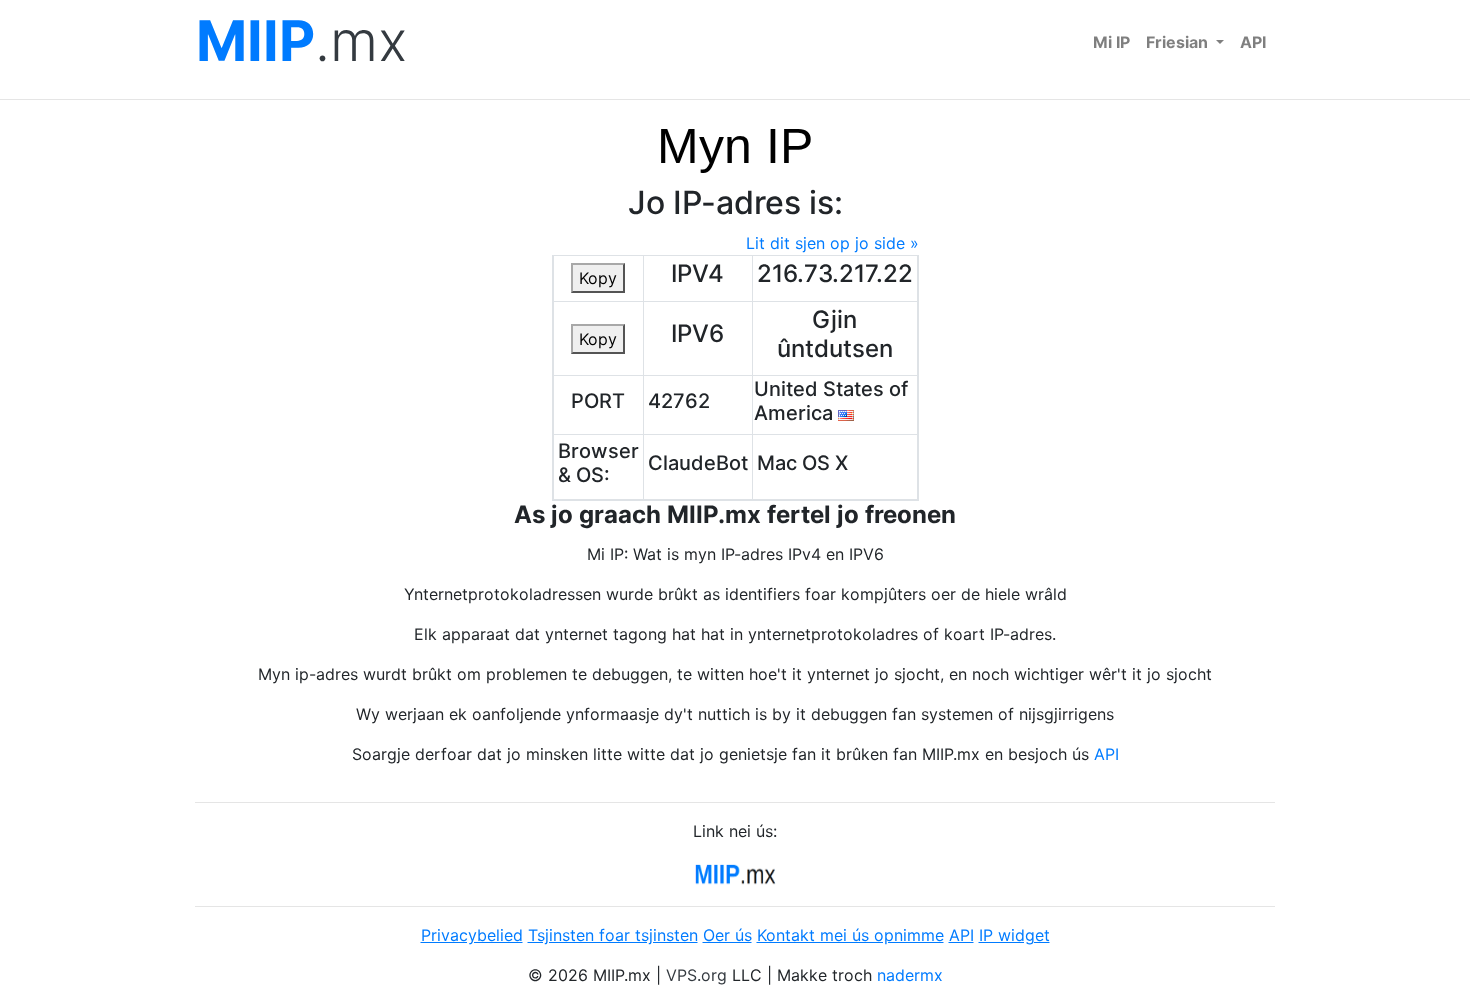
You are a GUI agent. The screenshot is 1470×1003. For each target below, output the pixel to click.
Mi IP (1111, 42)
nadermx (910, 975)
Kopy (598, 278)
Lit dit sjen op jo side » (832, 243)
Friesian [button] (1179, 42)
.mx (301, 41)
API (1253, 42)
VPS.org (696, 975)
